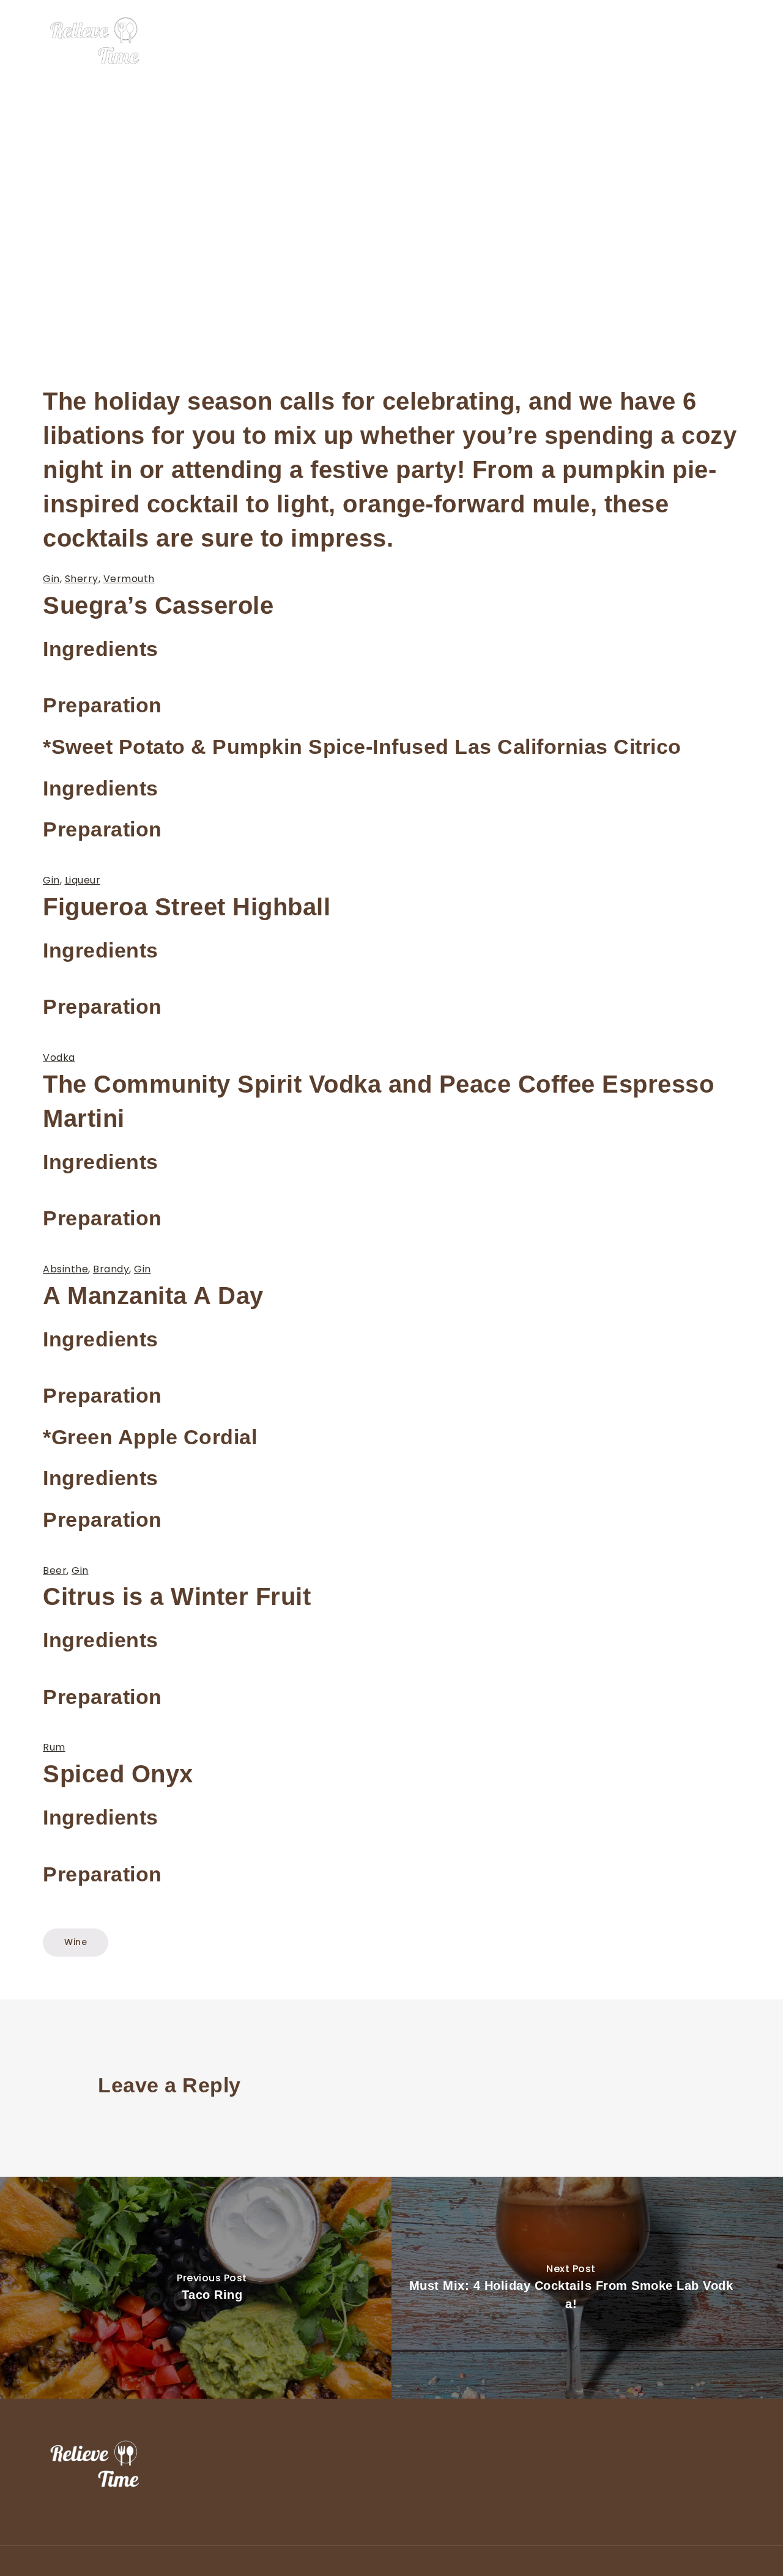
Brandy (111, 1269)
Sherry (82, 579)
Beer (55, 1570)
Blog (731, 42)
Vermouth (129, 579)
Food (546, 42)
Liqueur (83, 880)
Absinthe (65, 1269)
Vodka (59, 1057)
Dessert (592, 42)
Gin (51, 579)
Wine (639, 42)
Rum (54, 1747)
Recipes (686, 42)
